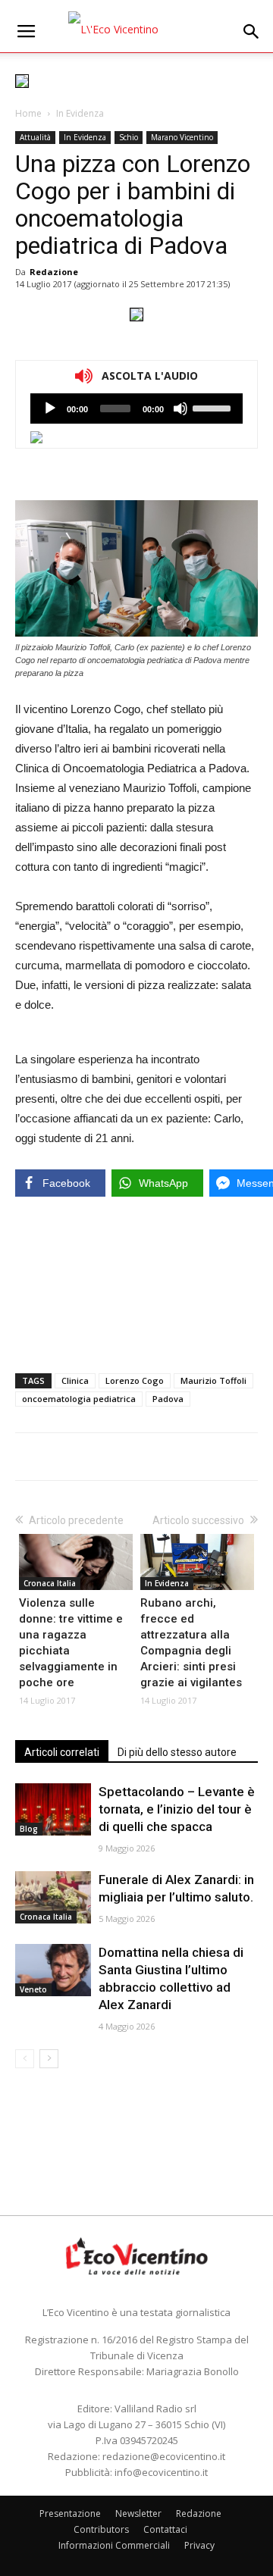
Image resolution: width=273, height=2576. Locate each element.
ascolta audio (50, 408)
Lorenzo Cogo (135, 1380)
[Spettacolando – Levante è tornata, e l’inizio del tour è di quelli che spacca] (53, 1809)
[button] (252, 32)
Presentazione (70, 2513)
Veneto (33, 1989)
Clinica (75, 1380)
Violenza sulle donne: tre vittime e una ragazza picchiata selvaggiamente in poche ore (71, 1643)
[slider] (214, 407)
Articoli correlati (62, 1752)
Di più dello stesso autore (177, 1752)
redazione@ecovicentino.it (164, 2456)
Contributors (101, 2529)
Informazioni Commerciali (114, 2545)
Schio (129, 137)
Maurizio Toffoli (213, 1380)
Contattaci (165, 2529)
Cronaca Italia (50, 1583)
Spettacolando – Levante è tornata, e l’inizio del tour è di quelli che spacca (177, 1809)
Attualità (35, 137)
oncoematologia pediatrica (79, 1399)
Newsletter (138, 2513)
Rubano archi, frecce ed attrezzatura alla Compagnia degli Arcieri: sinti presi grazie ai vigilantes (191, 1643)
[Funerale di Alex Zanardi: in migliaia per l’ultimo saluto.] (53, 1897)
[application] (136, 408)
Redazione (54, 272)
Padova (168, 1399)
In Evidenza (80, 113)
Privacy (199, 2545)
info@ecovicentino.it (161, 2472)
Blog (29, 1829)
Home (28, 113)
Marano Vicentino (182, 137)
